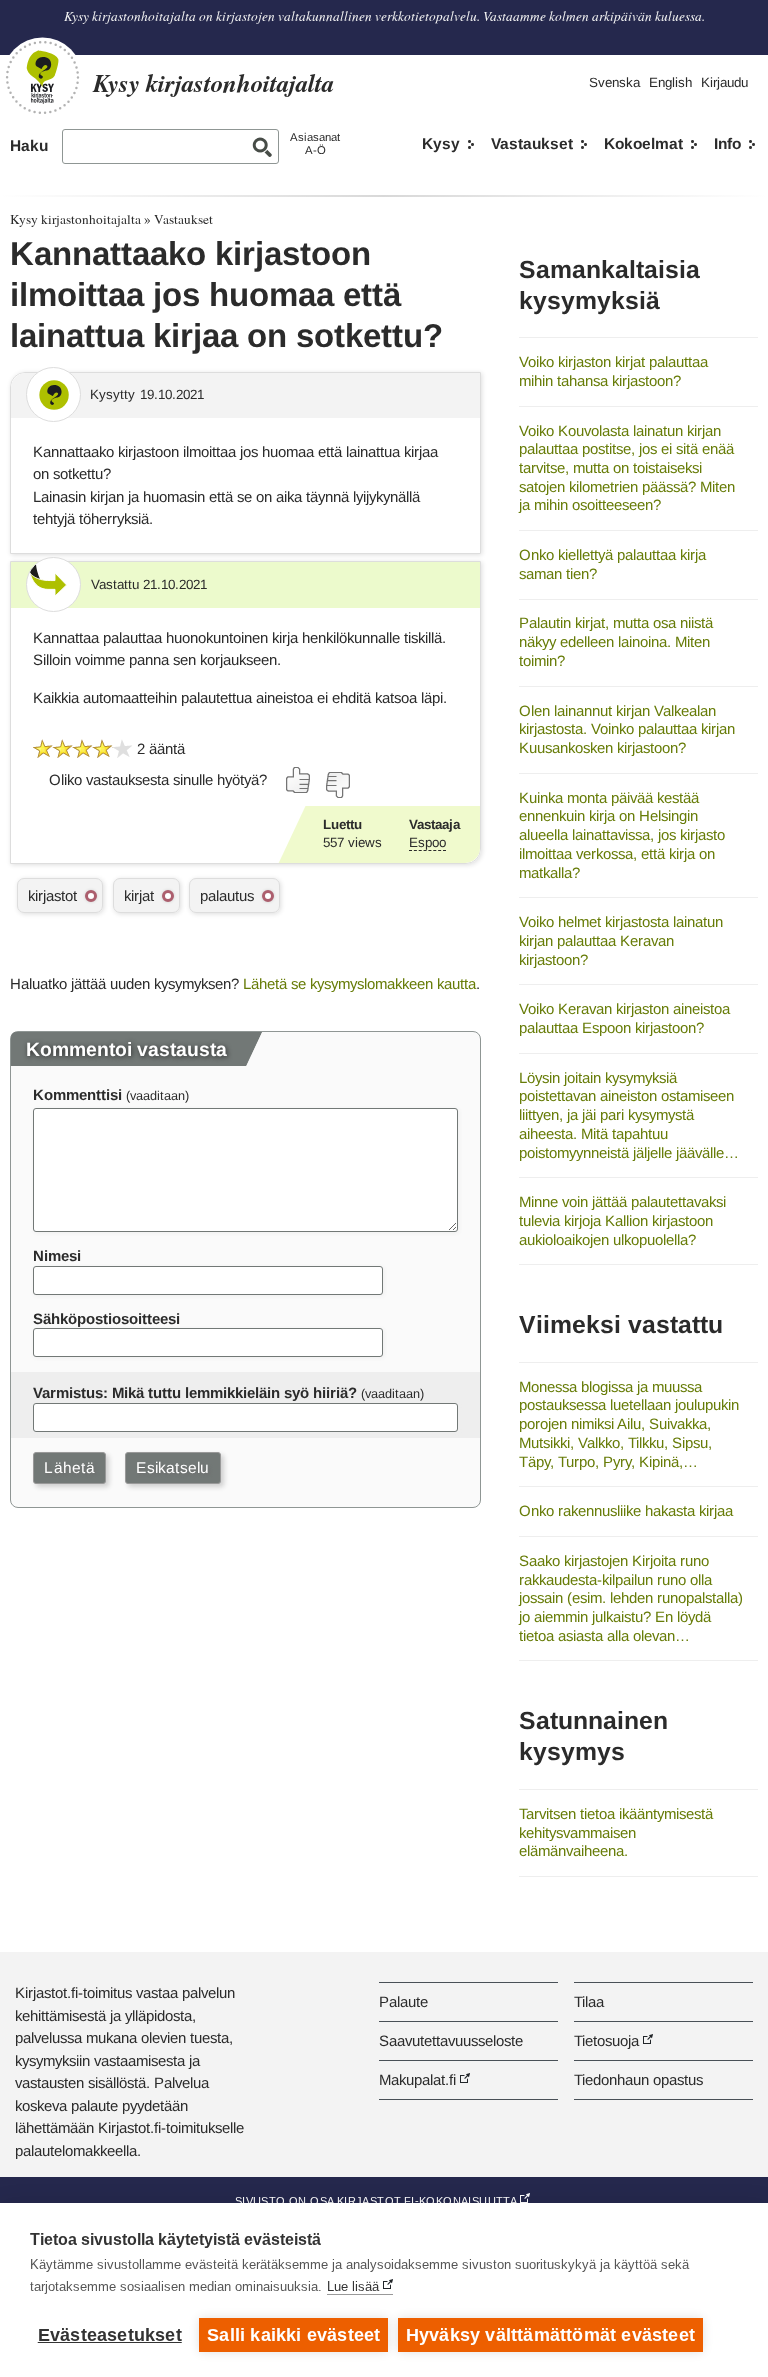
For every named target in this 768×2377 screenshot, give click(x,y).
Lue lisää (353, 2286)
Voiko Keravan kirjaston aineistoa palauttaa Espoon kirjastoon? (624, 1018)
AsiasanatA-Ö (315, 143)
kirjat (139, 895)
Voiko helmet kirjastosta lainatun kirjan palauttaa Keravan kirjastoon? (621, 940)
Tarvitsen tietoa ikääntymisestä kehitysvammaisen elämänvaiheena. (616, 1832)
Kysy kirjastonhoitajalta (75, 219)
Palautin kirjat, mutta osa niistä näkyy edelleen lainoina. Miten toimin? (616, 641)
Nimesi (57, 1255)
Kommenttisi (77, 1094)
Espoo (427, 842)
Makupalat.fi (417, 2079)
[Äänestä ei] (337, 785)
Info (727, 143)
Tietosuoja (606, 2040)
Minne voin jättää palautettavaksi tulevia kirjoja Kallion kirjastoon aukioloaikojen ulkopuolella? (622, 1220)
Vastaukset (532, 143)
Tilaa (589, 2001)
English (670, 82)
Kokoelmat (643, 143)
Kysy (441, 143)
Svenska (614, 82)
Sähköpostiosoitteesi (106, 1318)
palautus (227, 895)
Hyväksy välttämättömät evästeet (550, 2335)
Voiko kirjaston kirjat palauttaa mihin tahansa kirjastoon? (613, 371)
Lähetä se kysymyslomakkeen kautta (359, 983)
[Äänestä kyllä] (299, 780)
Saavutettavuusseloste (451, 2040)
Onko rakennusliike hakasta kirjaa (626, 1510)
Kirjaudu (724, 82)
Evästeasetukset (110, 2335)
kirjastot (52, 895)
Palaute (403, 2001)
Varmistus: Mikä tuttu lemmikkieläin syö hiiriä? (195, 1392)
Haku (29, 145)
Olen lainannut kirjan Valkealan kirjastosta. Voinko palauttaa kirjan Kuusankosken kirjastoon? (627, 729)
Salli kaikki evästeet (293, 2335)
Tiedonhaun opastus (638, 2079)
